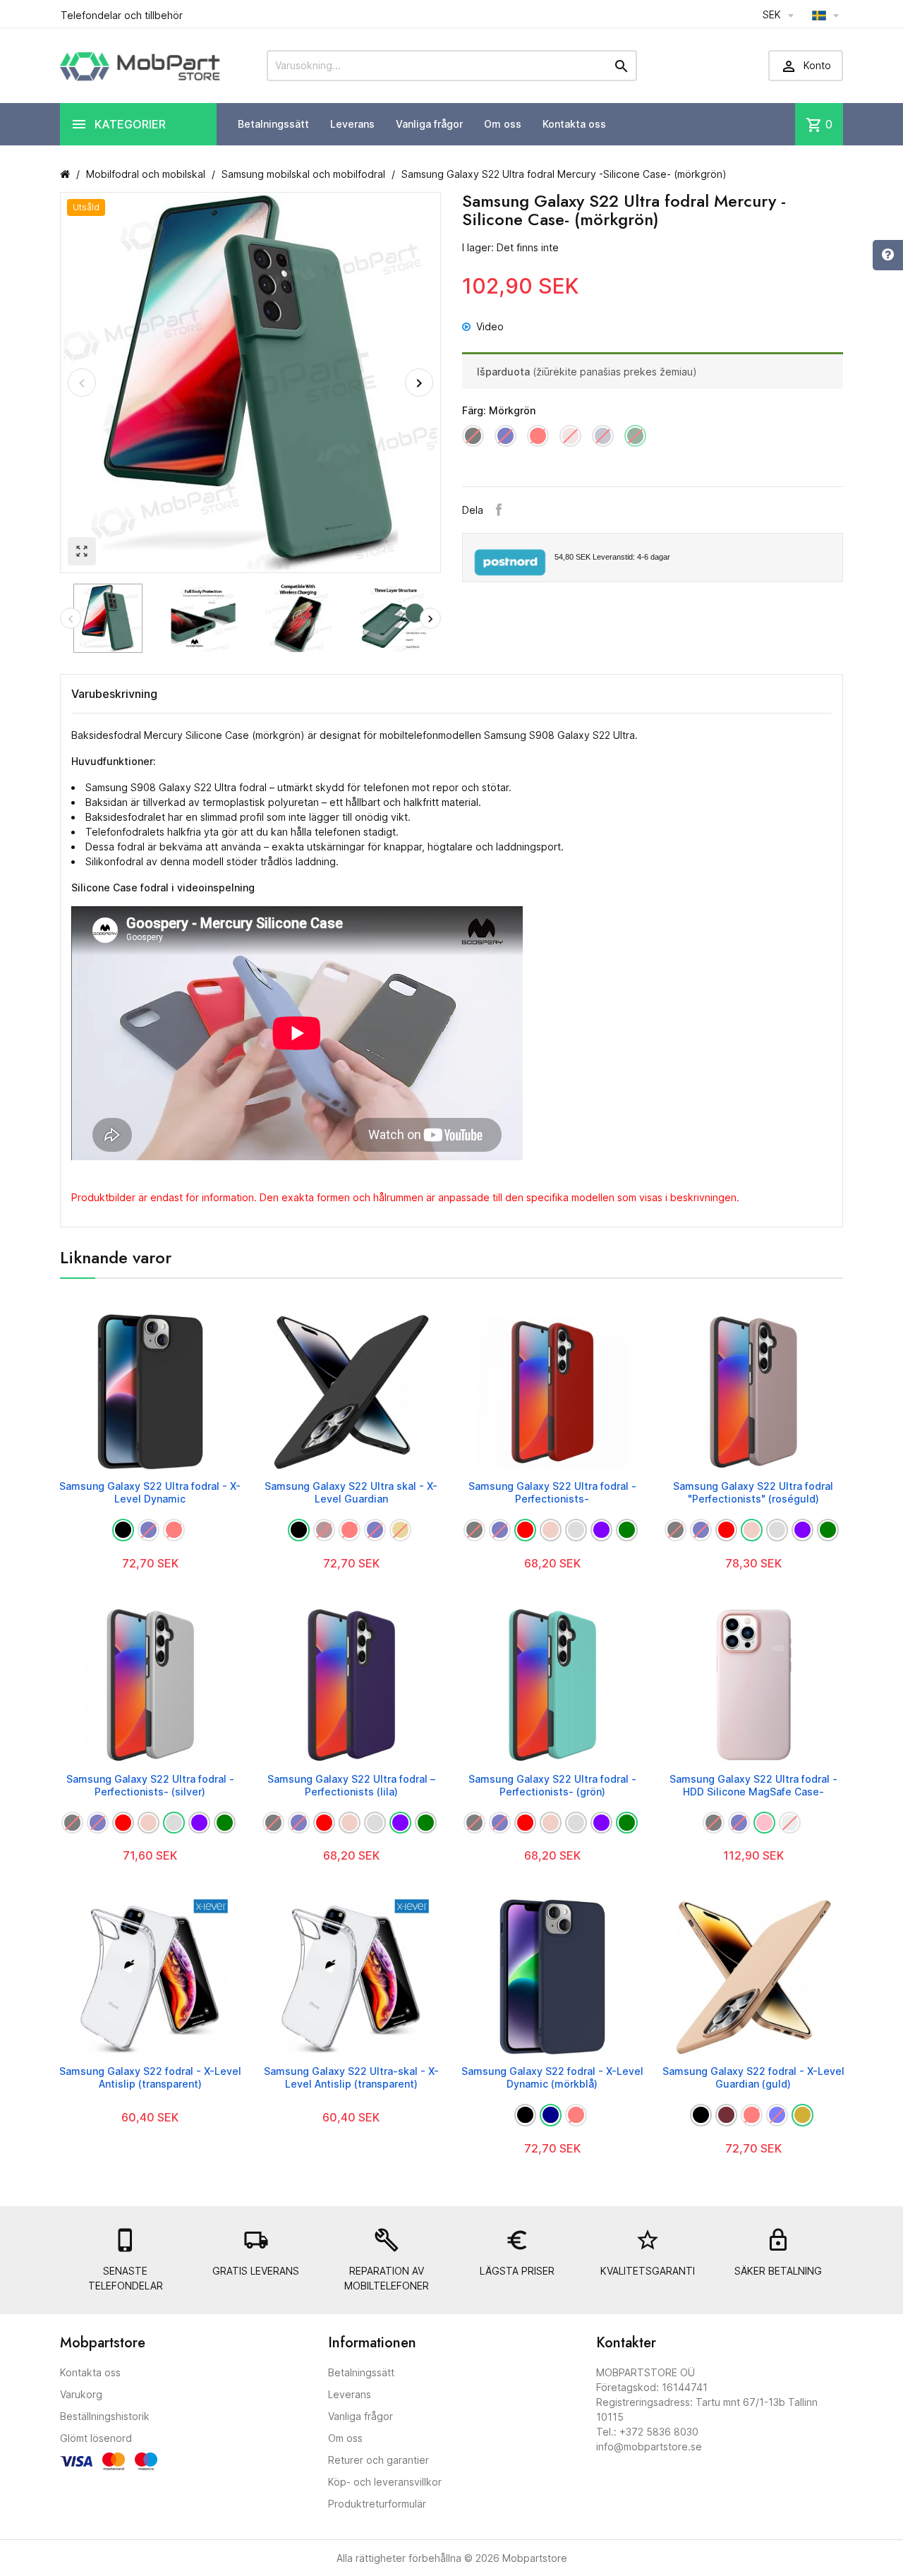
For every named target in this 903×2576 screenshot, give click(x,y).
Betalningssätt (273, 124)
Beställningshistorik (105, 2416)
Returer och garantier (378, 2460)
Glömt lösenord (96, 2438)
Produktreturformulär (377, 2504)
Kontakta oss (574, 124)
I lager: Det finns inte (510, 247)
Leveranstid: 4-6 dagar (612, 557)
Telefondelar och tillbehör (122, 15)
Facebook (499, 510)
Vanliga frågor (429, 124)
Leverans (352, 124)
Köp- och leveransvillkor (385, 2482)
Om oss (503, 124)
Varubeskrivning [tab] (114, 694)
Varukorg (81, 2394)
